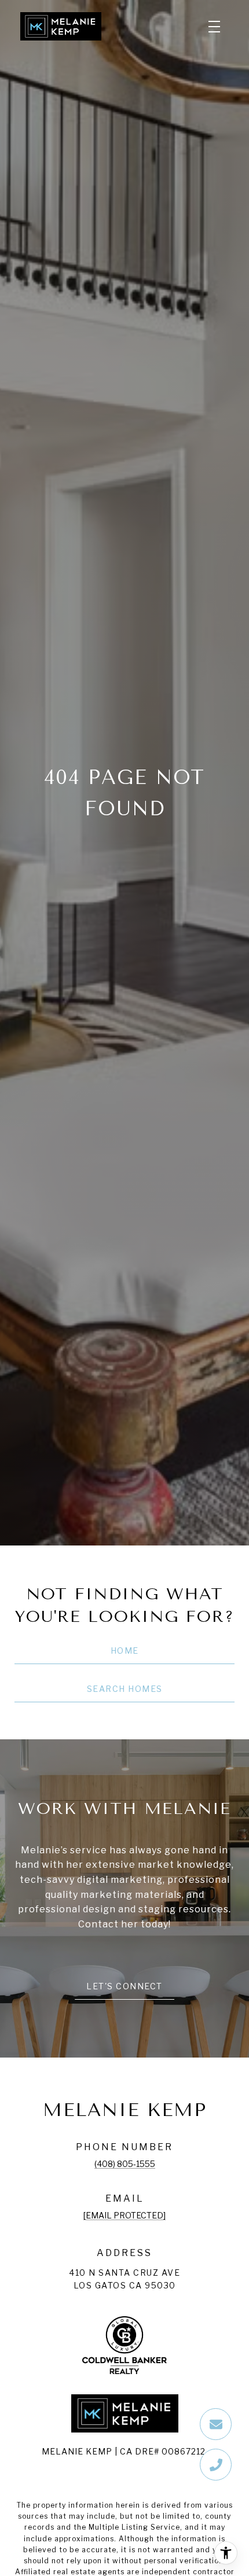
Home (125, 1651)
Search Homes (125, 1689)
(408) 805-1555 (125, 2164)
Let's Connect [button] (124, 1986)
